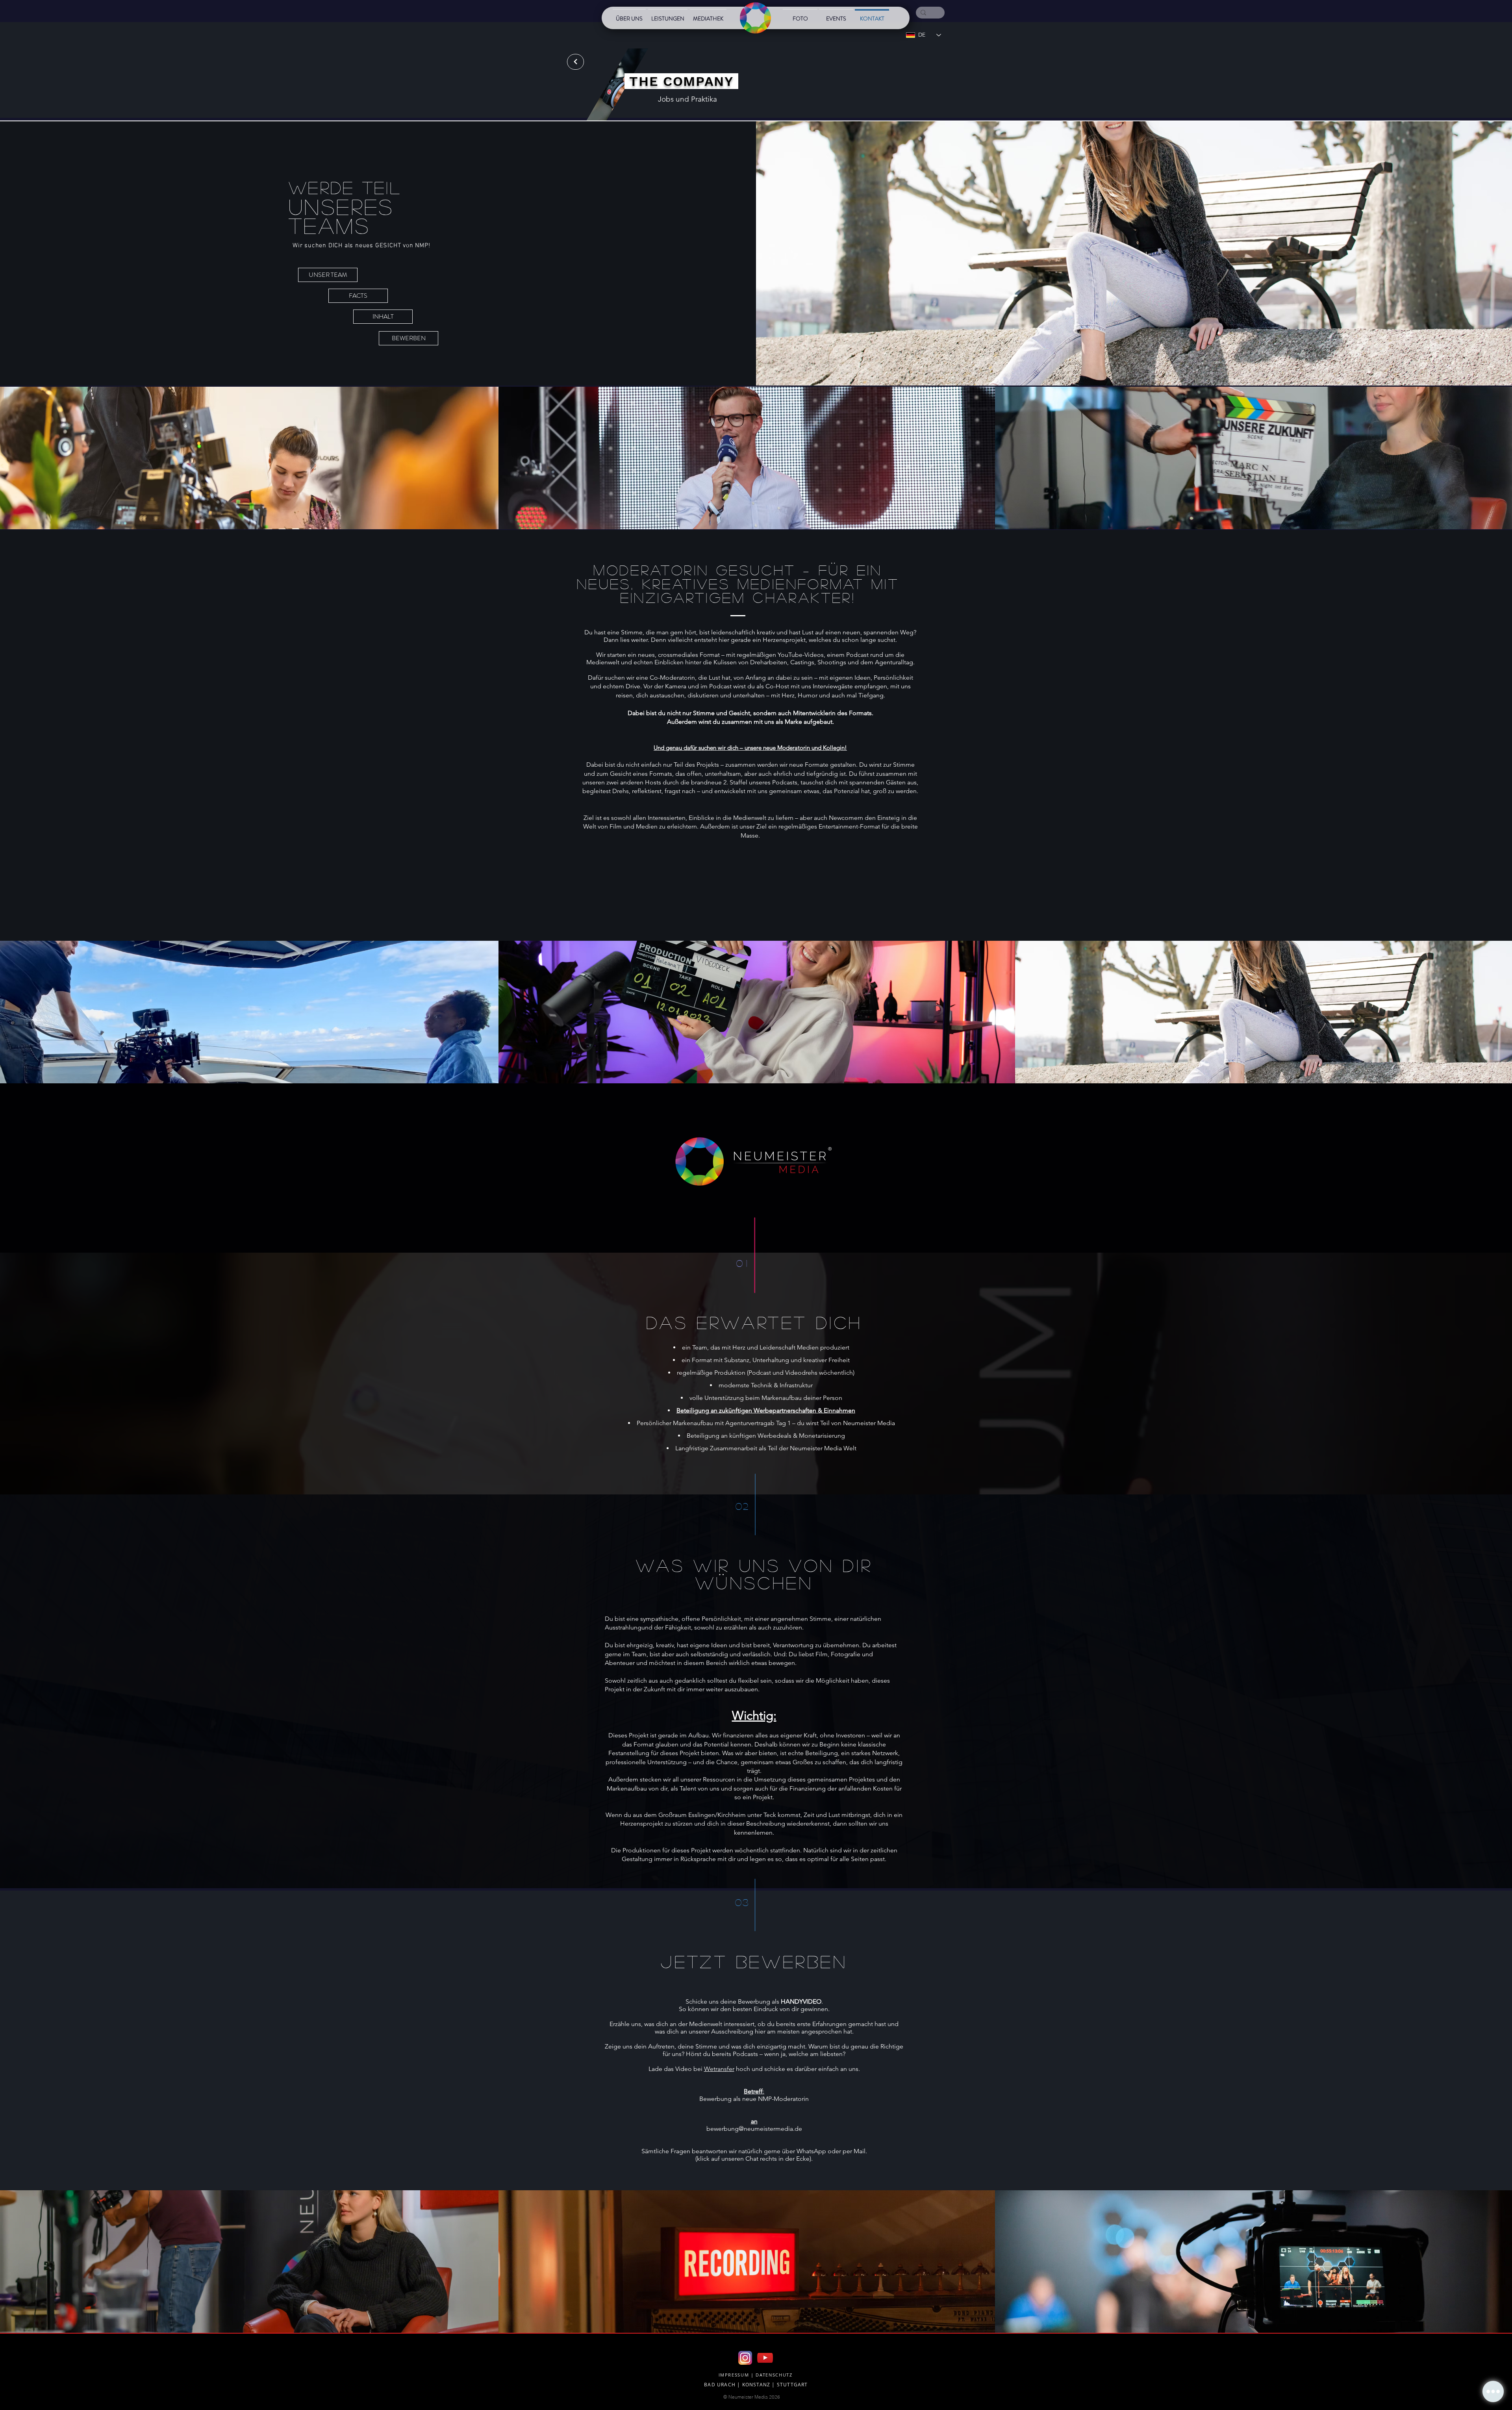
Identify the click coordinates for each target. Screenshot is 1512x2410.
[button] (1493, 2391)
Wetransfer (719, 2069)
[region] (657, 102)
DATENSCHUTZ (774, 2375)
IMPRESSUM (734, 2375)
